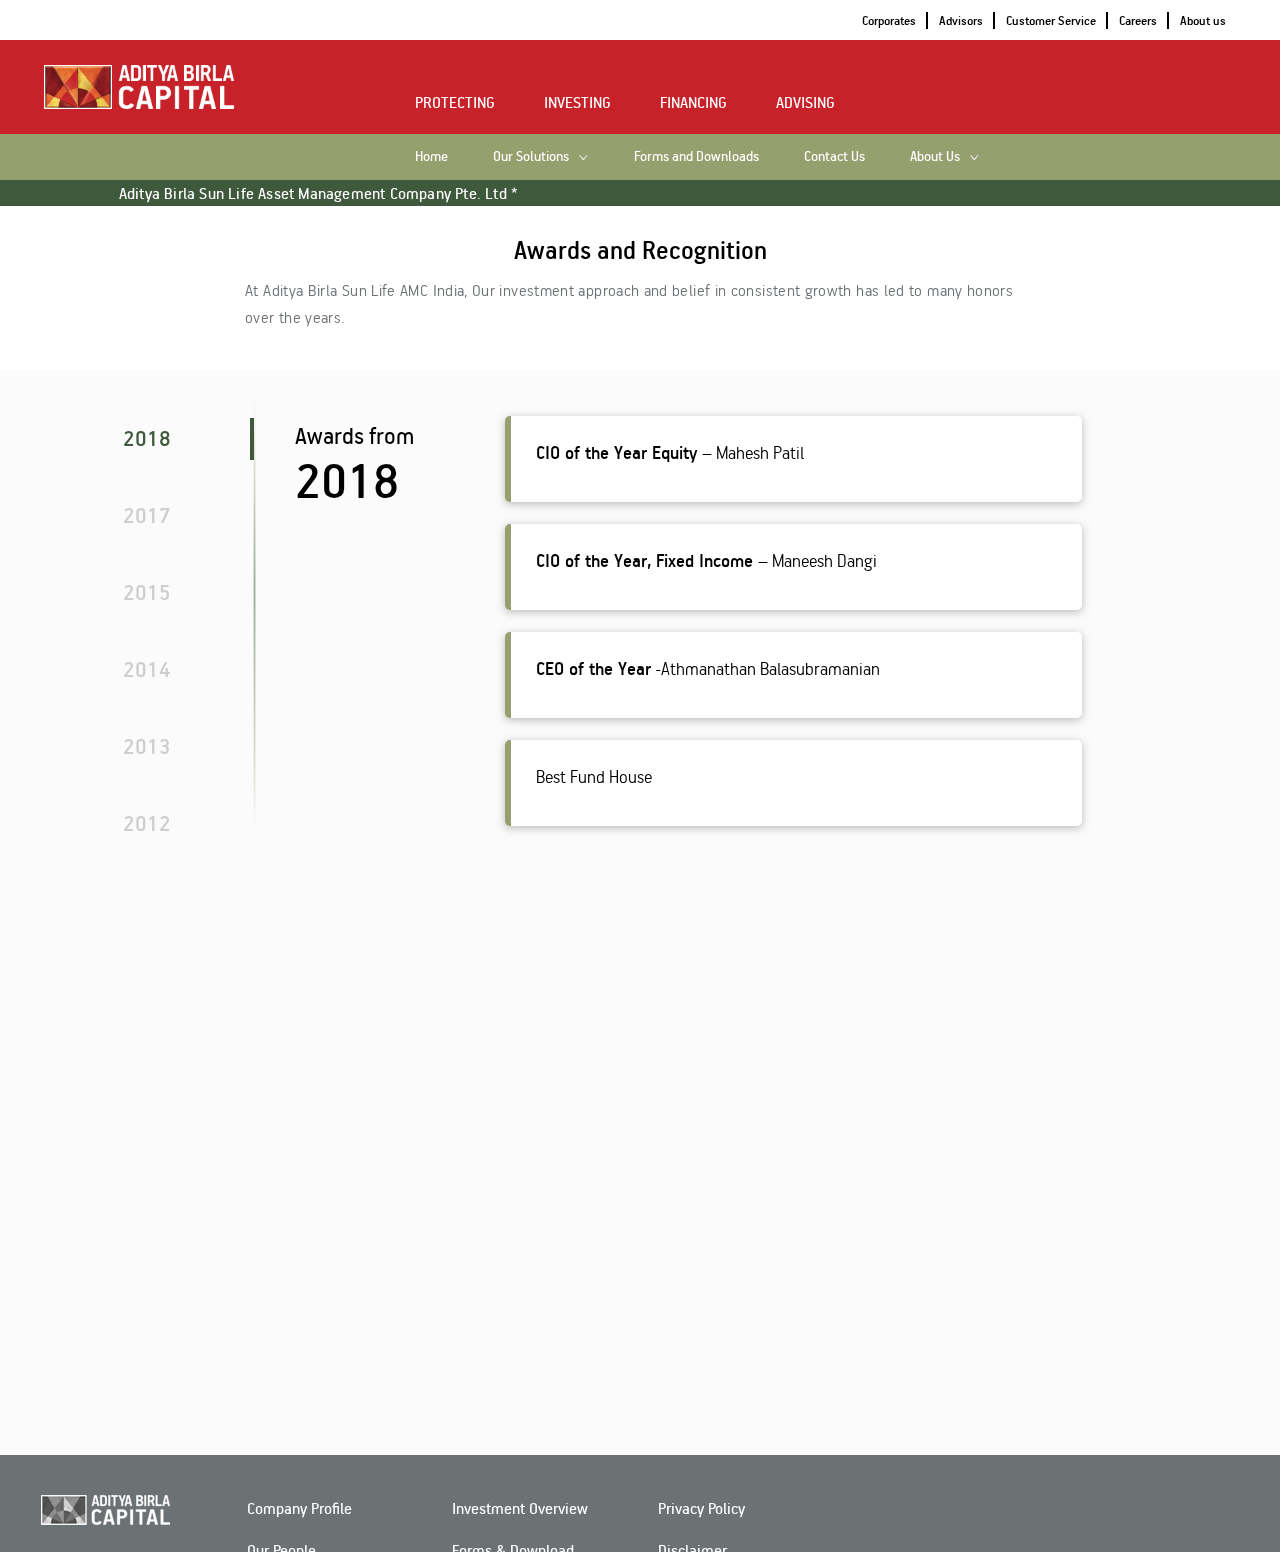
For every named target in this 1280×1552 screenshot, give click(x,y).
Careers (1138, 20)
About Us (935, 155)
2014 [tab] (147, 669)
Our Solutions (531, 155)
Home (431, 155)
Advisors (961, 20)
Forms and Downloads (696, 155)
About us (1203, 20)
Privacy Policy (701, 1508)
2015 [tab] (147, 592)
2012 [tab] (147, 823)
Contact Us (834, 155)
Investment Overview (520, 1508)
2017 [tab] (147, 515)
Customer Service (1051, 20)
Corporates (889, 20)
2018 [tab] (147, 438)
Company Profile (299, 1508)
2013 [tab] (147, 746)
